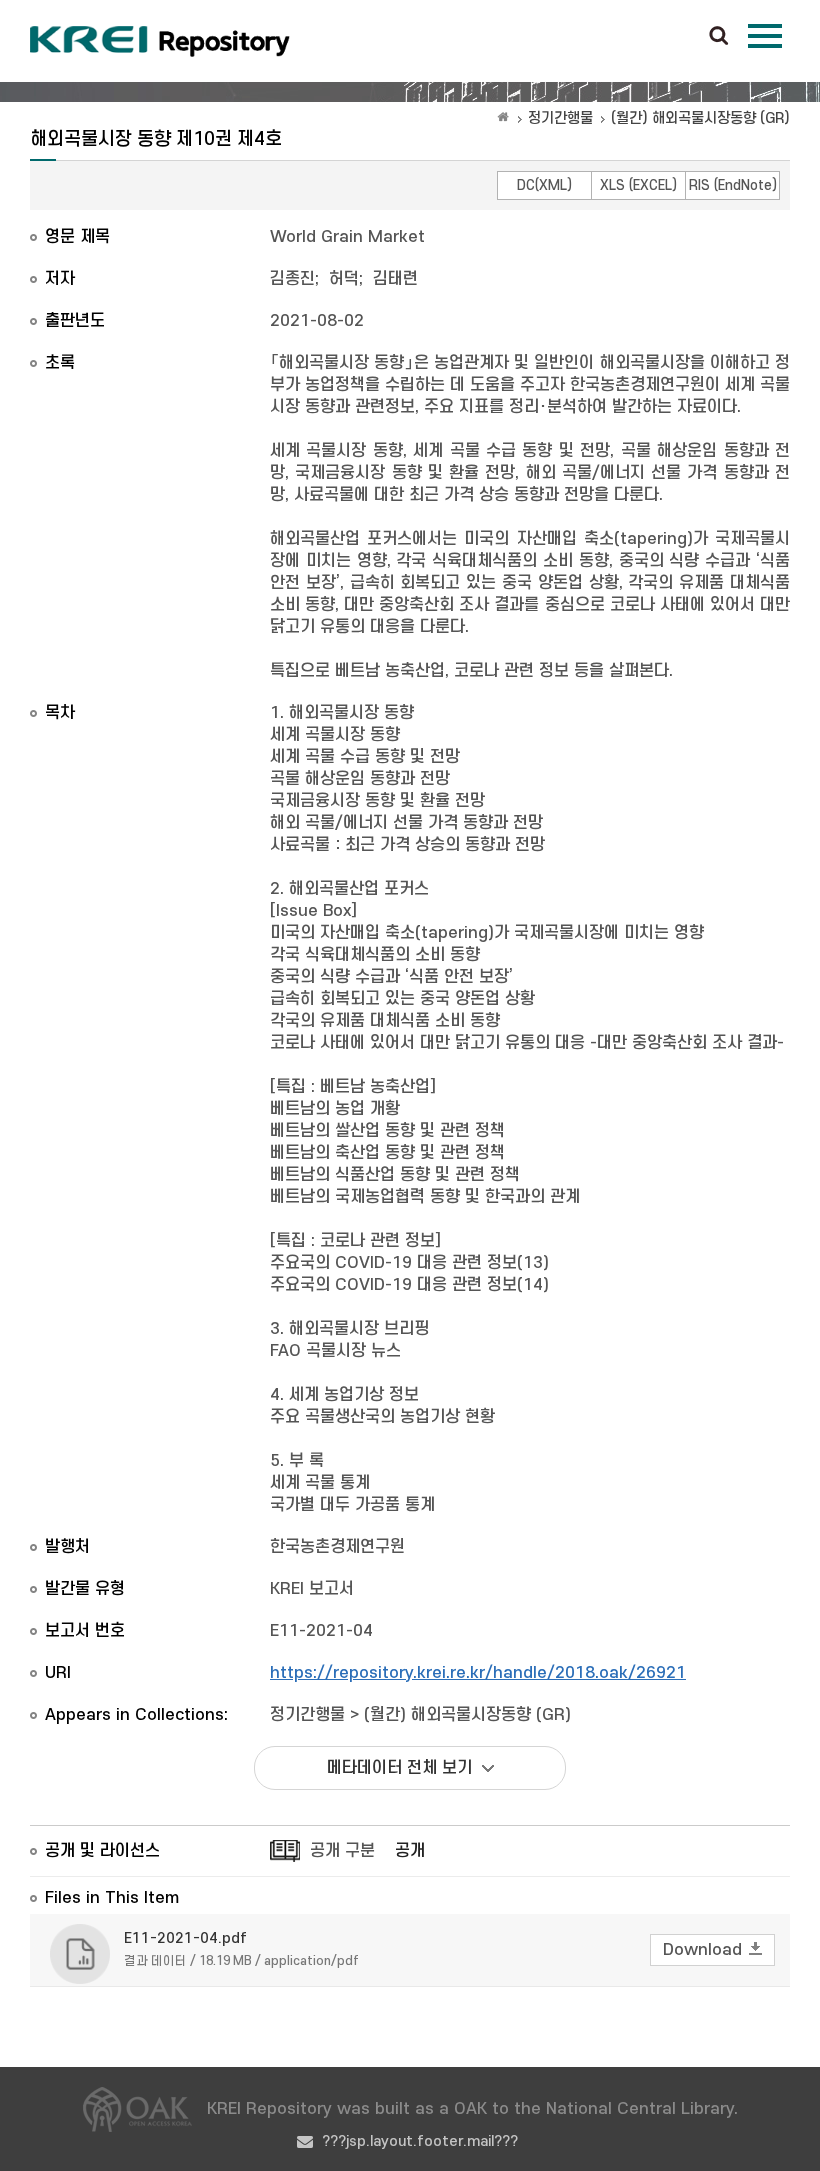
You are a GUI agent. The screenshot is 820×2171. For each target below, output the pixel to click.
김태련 (395, 279)
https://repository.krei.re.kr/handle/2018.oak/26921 (478, 1673)
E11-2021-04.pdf (185, 1938)
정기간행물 (560, 118)
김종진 (292, 279)
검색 (719, 37)
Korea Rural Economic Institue (160, 41)
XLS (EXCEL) (638, 185)
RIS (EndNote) (733, 185)
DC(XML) (544, 185)
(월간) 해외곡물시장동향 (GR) (700, 118)
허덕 (344, 279)
